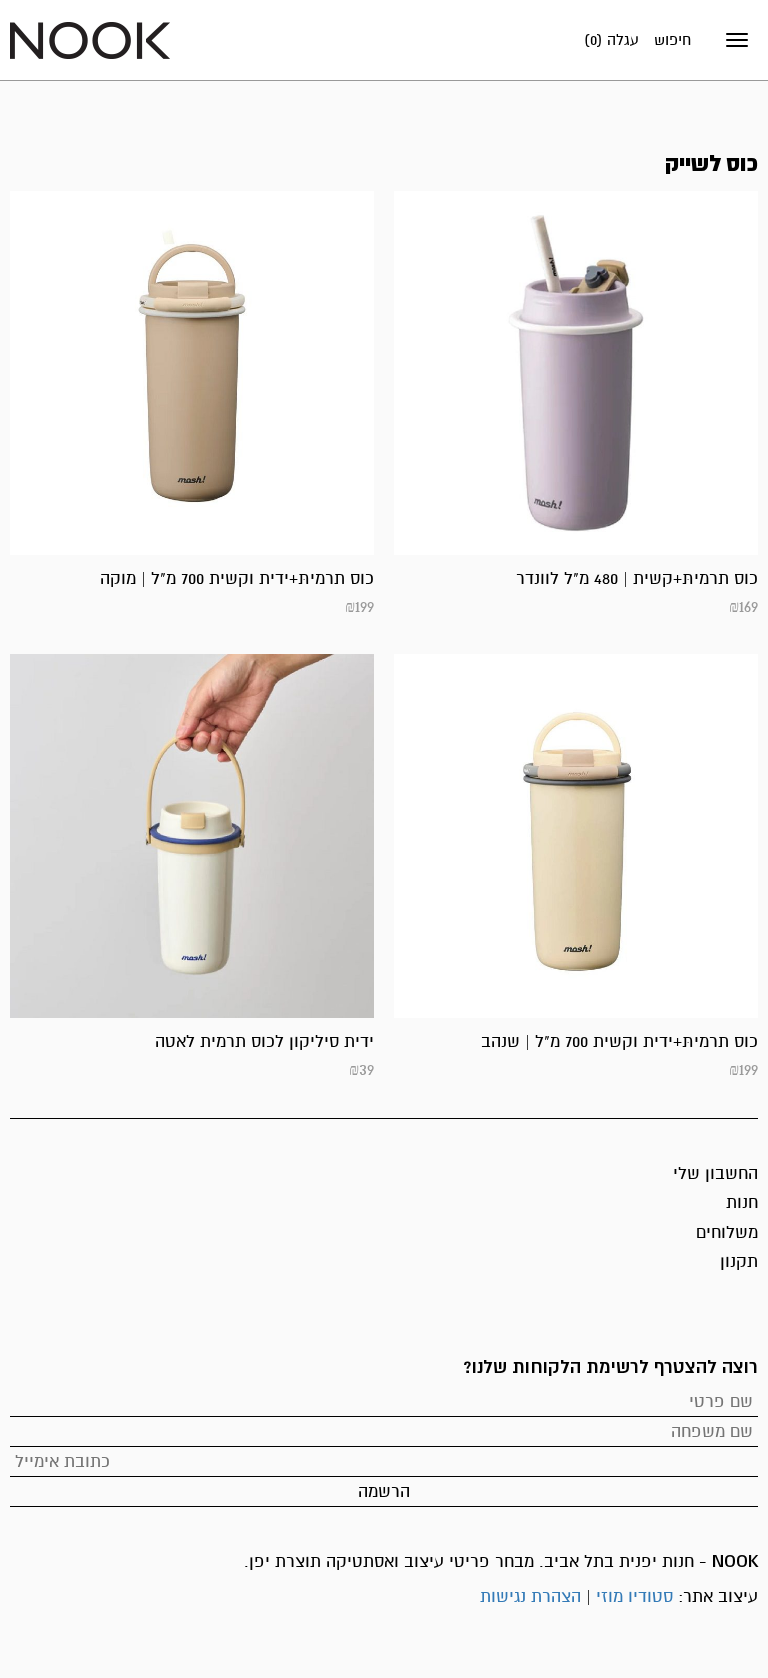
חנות (742, 1202)
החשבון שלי (715, 1173)
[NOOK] (90, 39)
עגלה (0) (611, 40)
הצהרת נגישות (530, 1596)
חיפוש (672, 40)
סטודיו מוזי (634, 1596)
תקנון (739, 1261)
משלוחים (727, 1232)
